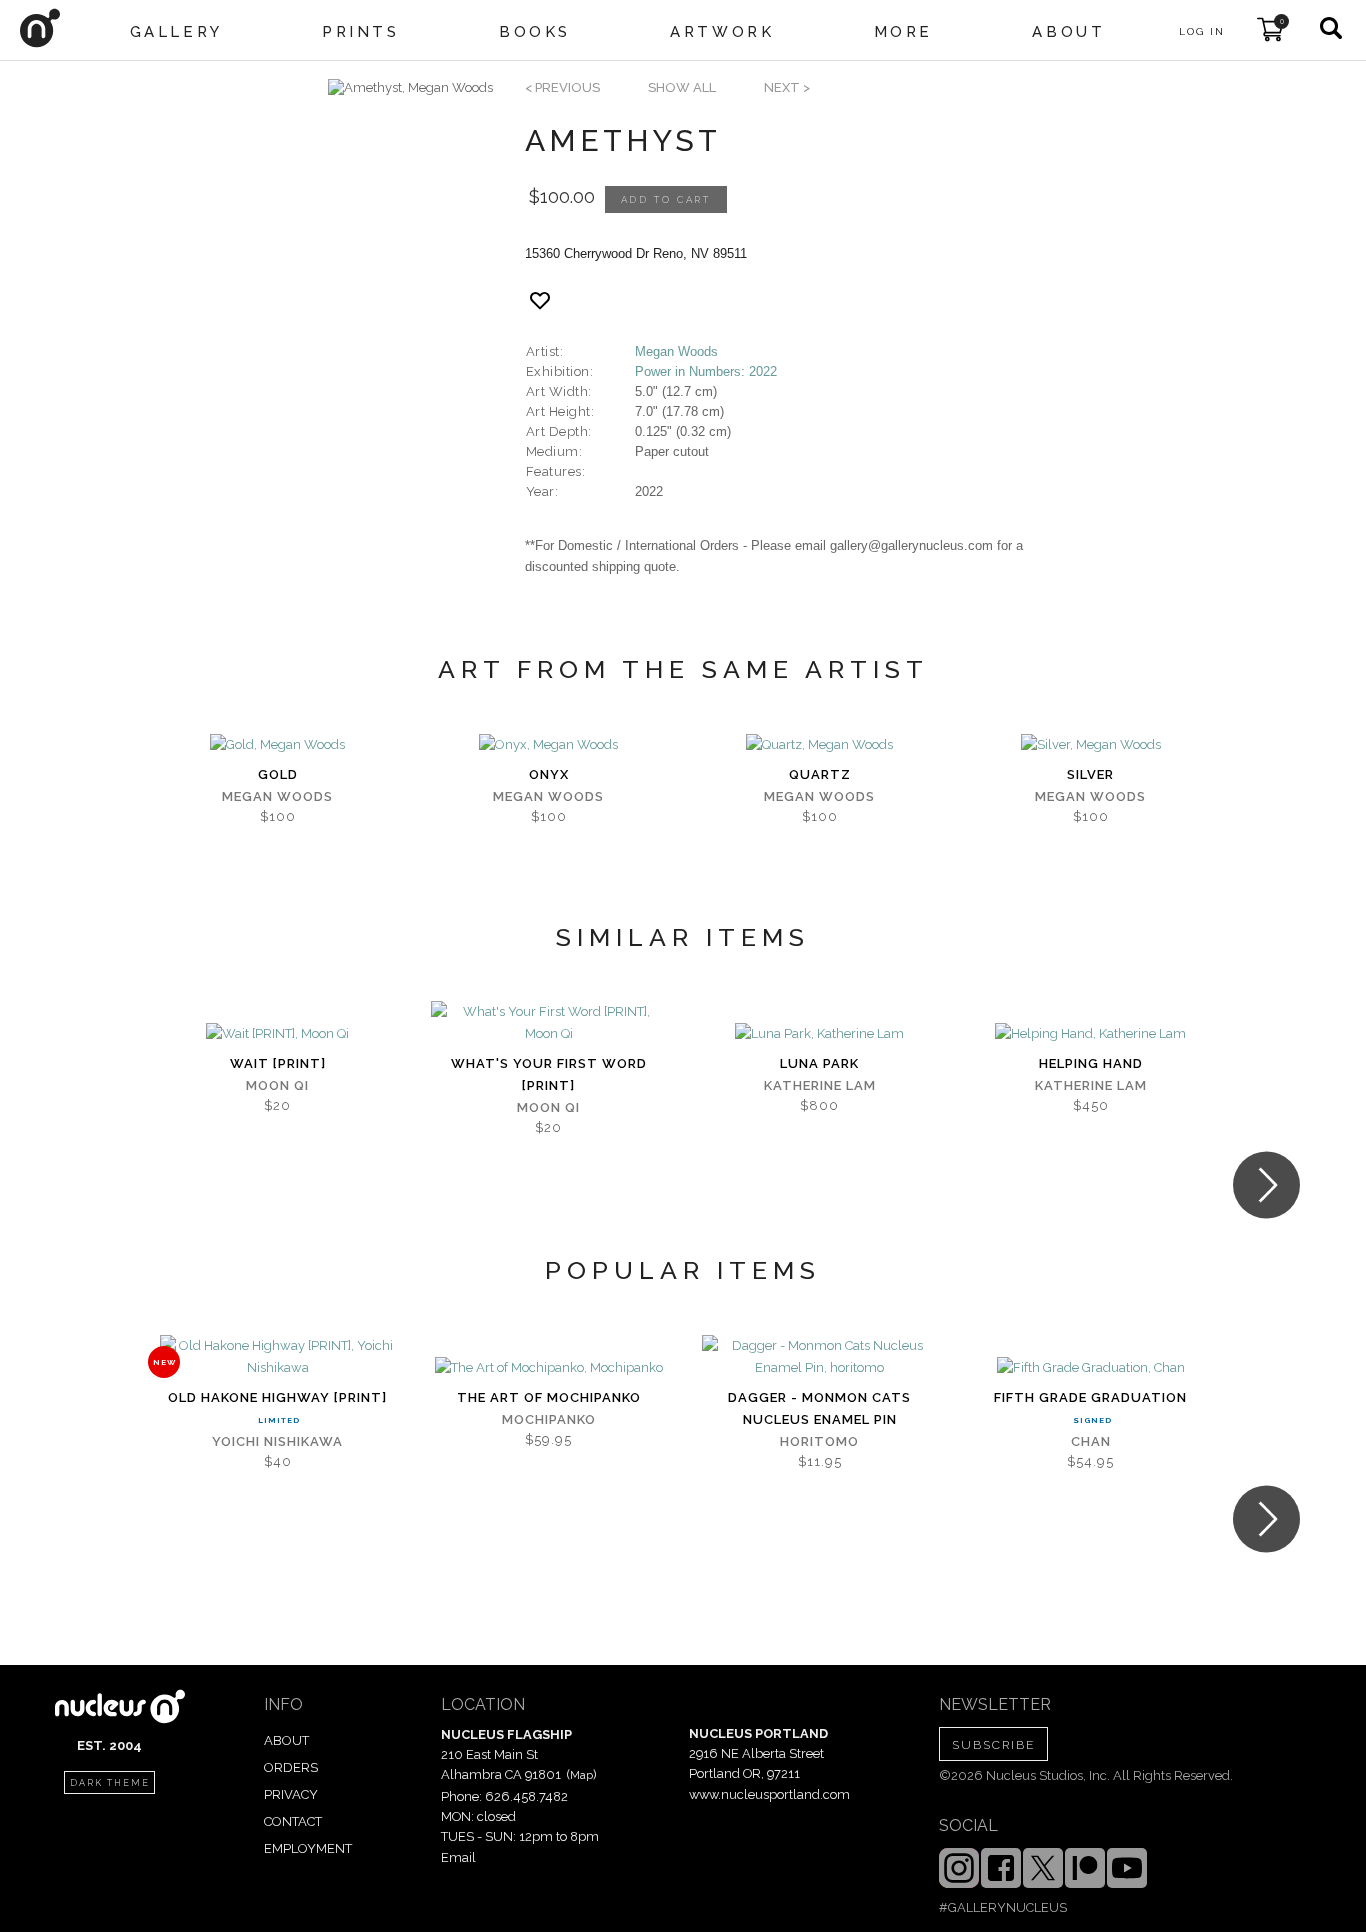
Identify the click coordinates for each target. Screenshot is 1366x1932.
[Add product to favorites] (540, 300)
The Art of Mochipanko (549, 1397)
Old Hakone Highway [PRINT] (277, 1397)
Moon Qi (277, 1085)
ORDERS (291, 1767)
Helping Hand (1091, 1063)
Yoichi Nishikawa (277, 1441)
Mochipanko (549, 1419)
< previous (562, 87)
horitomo (819, 1441)
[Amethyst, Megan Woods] (410, 88)
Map (581, 1775)
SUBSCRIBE (993, 1745)
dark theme (110, 1783)
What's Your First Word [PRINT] (549, 1074)
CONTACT (293, 1821)
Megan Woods (676, 351)
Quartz (820, 774)
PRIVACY (291, 1794)
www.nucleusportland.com (769, 1794)
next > (787, 87)
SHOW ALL (682, 87)
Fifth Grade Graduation (1090, 1397)
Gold (278, 774)
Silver (1090, 774)
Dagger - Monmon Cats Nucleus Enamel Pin (819, 1408)
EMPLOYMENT (308, 1848)
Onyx (549, 774)
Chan (1091, 1441)
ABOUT (286, 1740)
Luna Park (819, 1063)
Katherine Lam (820, 1085)
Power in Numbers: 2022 (706, 371)
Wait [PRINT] (278, 1063)
